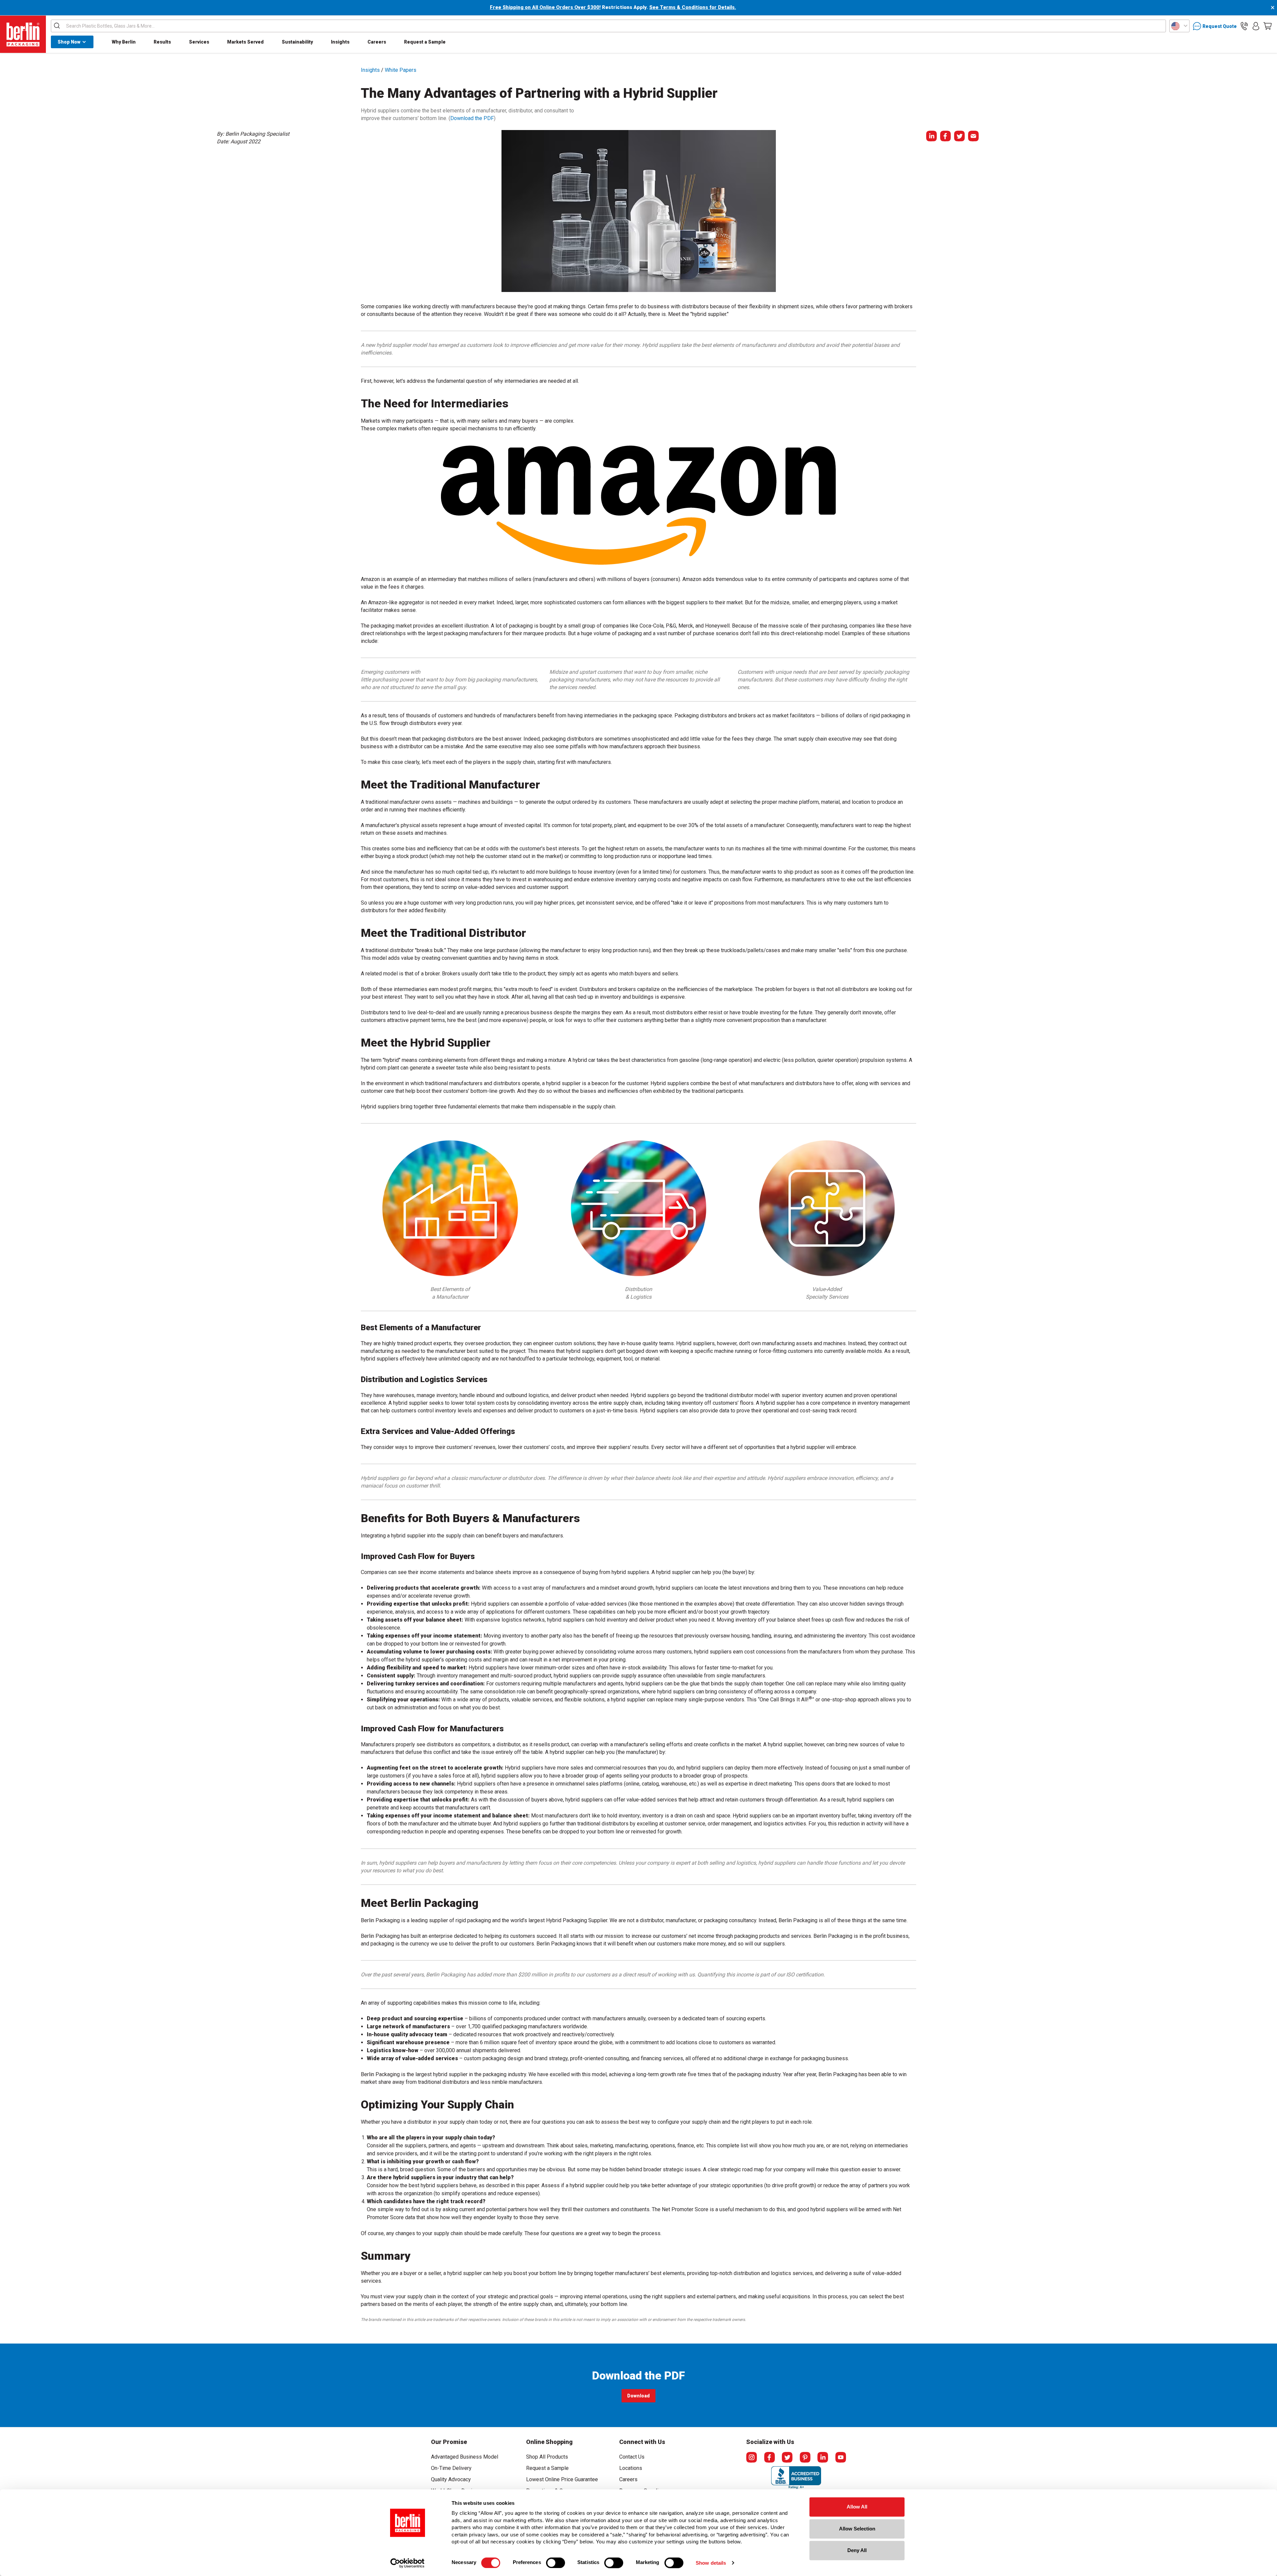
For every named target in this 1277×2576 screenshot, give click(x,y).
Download (639, 2397)
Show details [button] (711, 2563)
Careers (377, 42)
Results (162, 42)
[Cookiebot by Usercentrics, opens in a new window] (408, 2563)
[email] (973, 136)
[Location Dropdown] (1179, 26)
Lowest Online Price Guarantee (562, 2479)
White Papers (401, 70)
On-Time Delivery (451, 2468)
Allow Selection (857, 2529)
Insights (340, 42)
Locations (631, 2468)
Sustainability (297, 42)
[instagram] (752, 2457)
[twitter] (959, 136)
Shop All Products (547, 2457)
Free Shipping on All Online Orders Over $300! (545, 7)
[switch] (556, 2563)
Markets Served (245, 42)
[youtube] (841, 2457)
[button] (1244, 26)
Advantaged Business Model (465, 2457)
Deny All (857, 2550)
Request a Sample (425, 42)
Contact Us (632, 2457)
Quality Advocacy (451, 2479)
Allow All (857, 2507)
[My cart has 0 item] (1268, 26)
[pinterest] (805, 2457)
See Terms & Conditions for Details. (693, 7)
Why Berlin (124, 42)
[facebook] (945, 136)
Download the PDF (472, 118)
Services (199, 42)
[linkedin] (931, 136)
